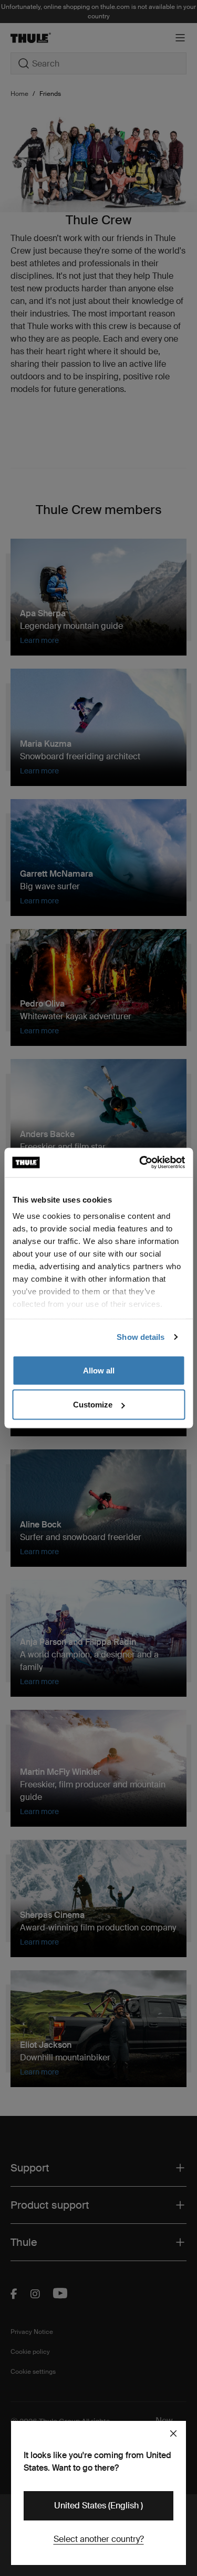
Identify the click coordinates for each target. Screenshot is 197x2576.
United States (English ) (98, 2506)
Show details (141, 1337)
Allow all (99, 1370)
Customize (93, 1405)
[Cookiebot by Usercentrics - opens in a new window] (140, 1163)
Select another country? (99, 2539)
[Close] (173, 2433)
